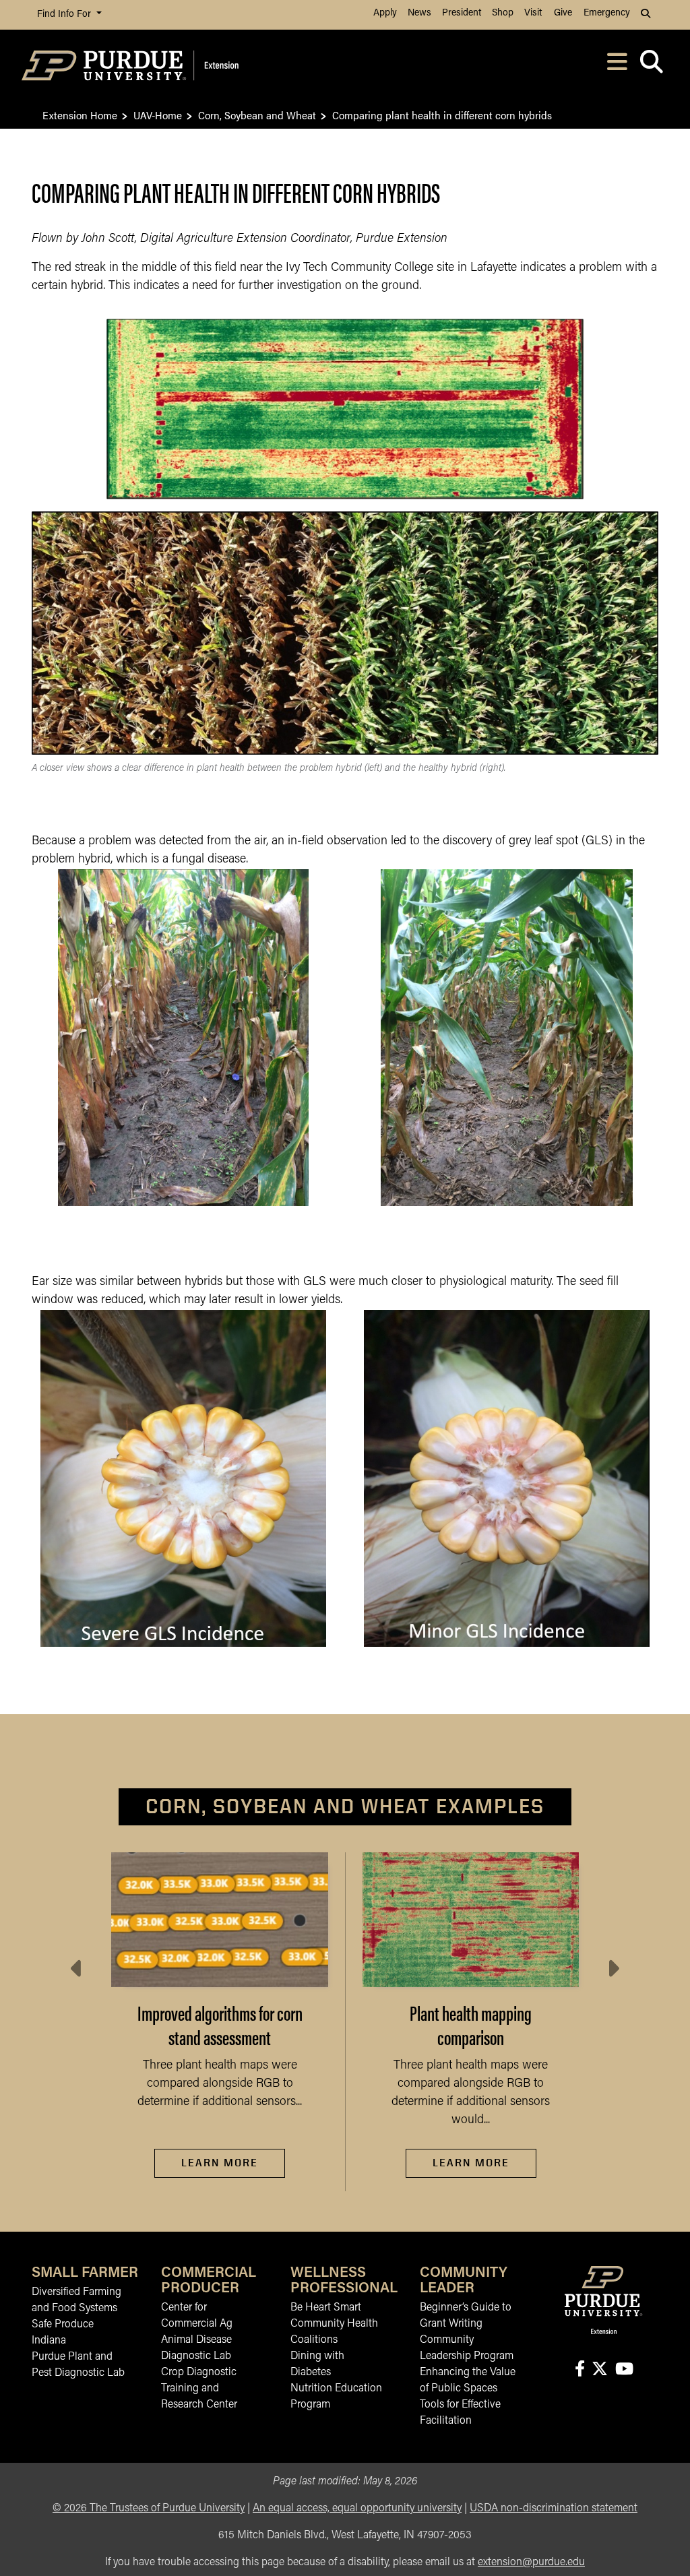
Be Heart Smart (326, 2308)
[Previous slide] (77, 1969)
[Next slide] (613, 1969)
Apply (385, 13)
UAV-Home (158, 115)
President (462, 13)
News (419, 13)
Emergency (607, 13)
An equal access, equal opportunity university (357, 2509)
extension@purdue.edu (531, 2563)
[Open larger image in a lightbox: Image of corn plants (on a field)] (506, 1038)
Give (563, 13)
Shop (503, 13)
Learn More (220, 2163)
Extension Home (80, 115)
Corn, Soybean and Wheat (257, 115)
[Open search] (651, 66)
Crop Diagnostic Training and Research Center (199, 2389)
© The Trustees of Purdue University (149, 2509)
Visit (533, 13)
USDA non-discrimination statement (554, 2509)
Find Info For (65, 14)
